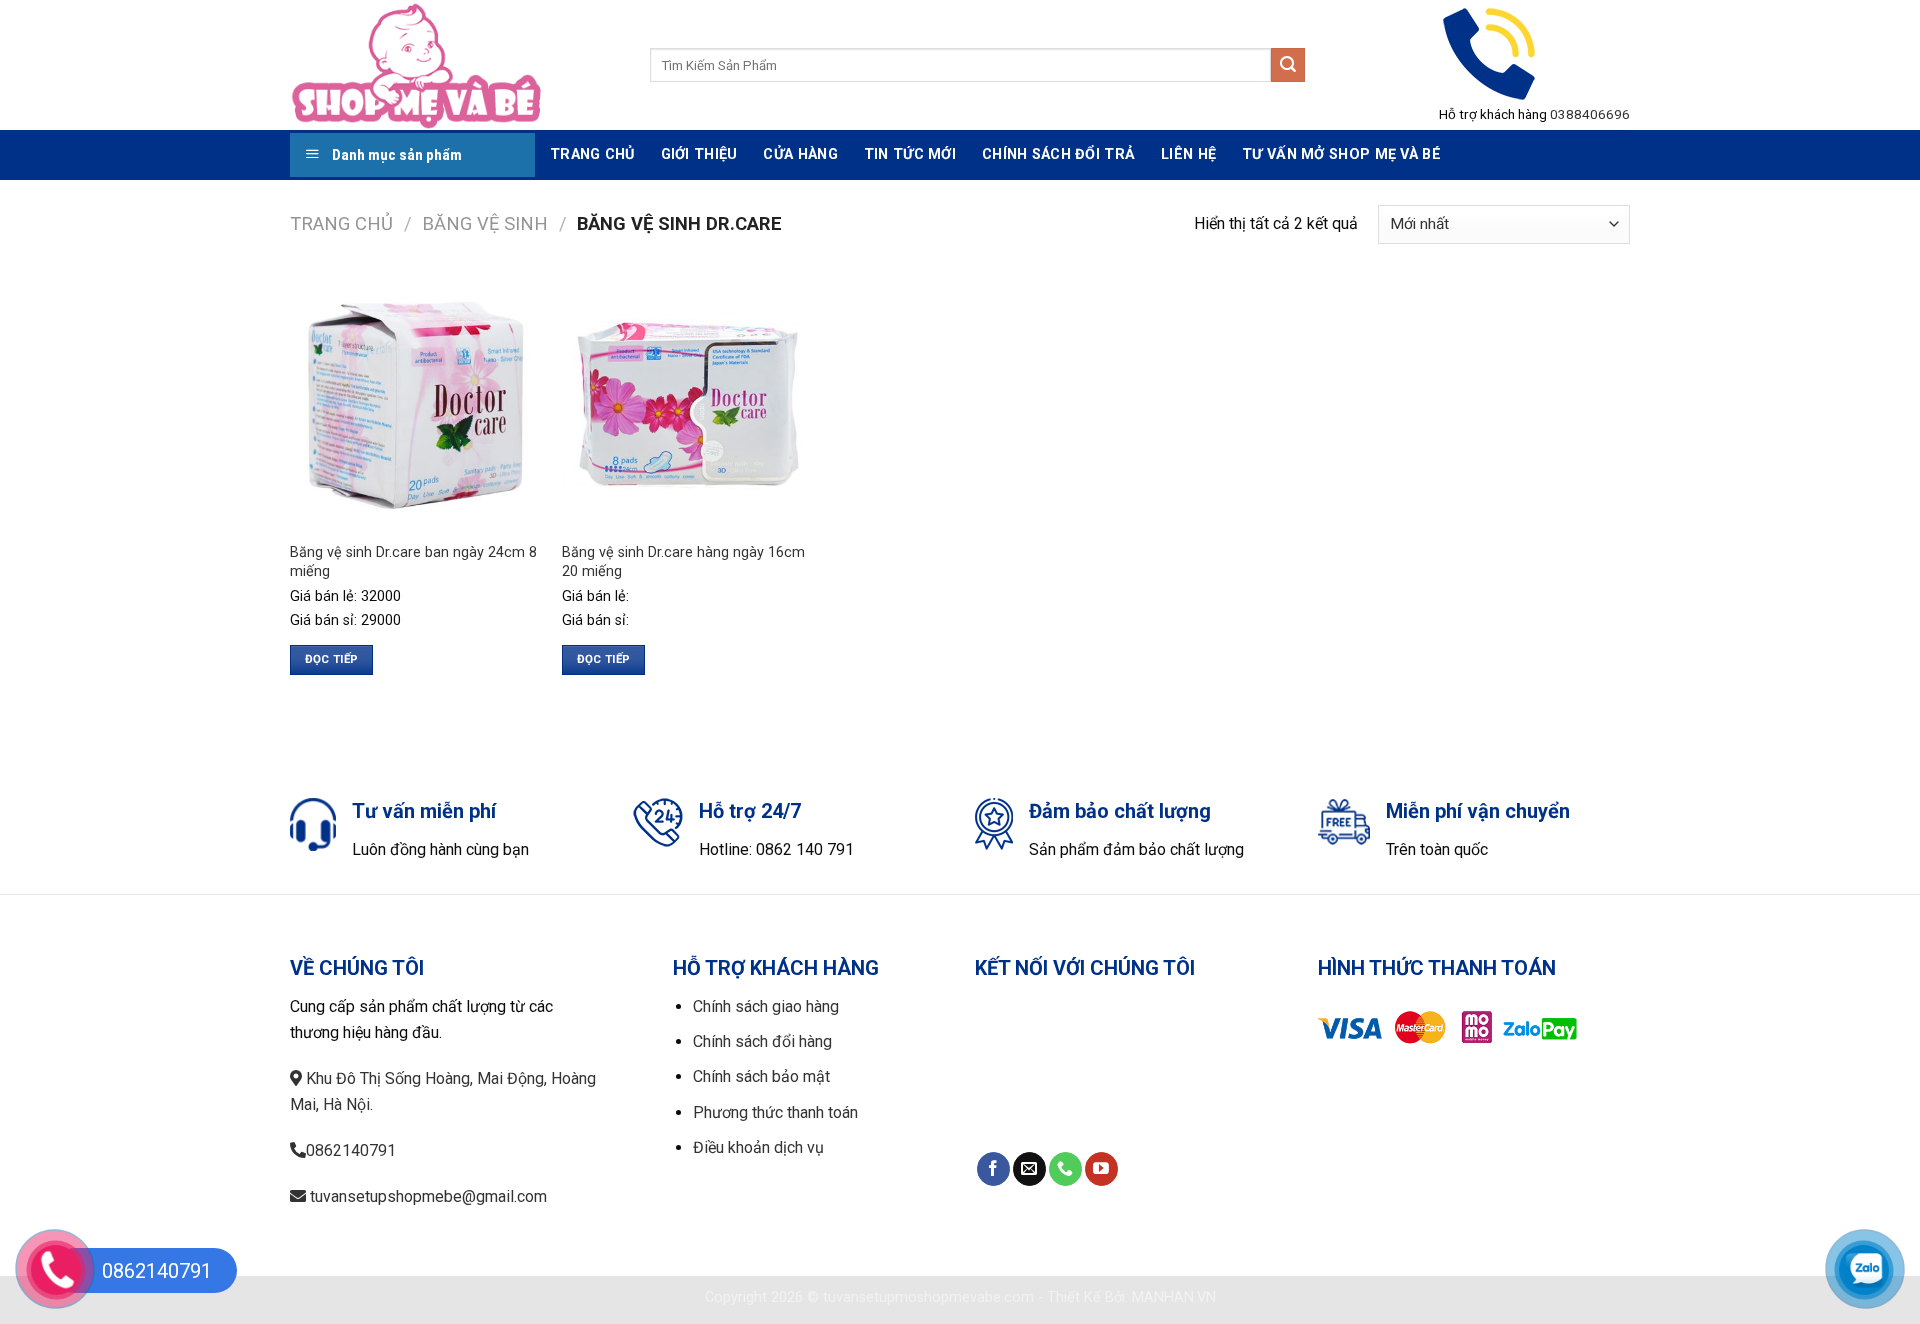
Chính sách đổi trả (1058, 154)
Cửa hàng (800, 154)
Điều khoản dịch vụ (758, 1147)
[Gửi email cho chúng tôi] (1029, 1169)
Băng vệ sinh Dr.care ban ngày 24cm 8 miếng (413, 562)
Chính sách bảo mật (761, 1076)
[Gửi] (1288, 65)
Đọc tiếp (332, 659)
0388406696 (1590, 114)
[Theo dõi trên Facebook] (993, 1169)
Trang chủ (341, 223)
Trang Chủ (592, 154)
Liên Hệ (1188, 154)
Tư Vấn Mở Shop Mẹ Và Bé (1341, 154)
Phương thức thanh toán (775, 1112)
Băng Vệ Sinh (485, 223)
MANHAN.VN (1174, 1297)
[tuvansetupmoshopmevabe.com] (455, 65)
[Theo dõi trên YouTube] (1101, 1169)
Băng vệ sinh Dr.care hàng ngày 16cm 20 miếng (683, 562)
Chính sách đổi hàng (762, 1041)
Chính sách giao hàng (766, 1006)
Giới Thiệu (699, 154)
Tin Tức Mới (910, 154)
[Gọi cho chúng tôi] (1065, 1169)
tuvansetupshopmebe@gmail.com (426, 1196)
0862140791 (351, 1150)
